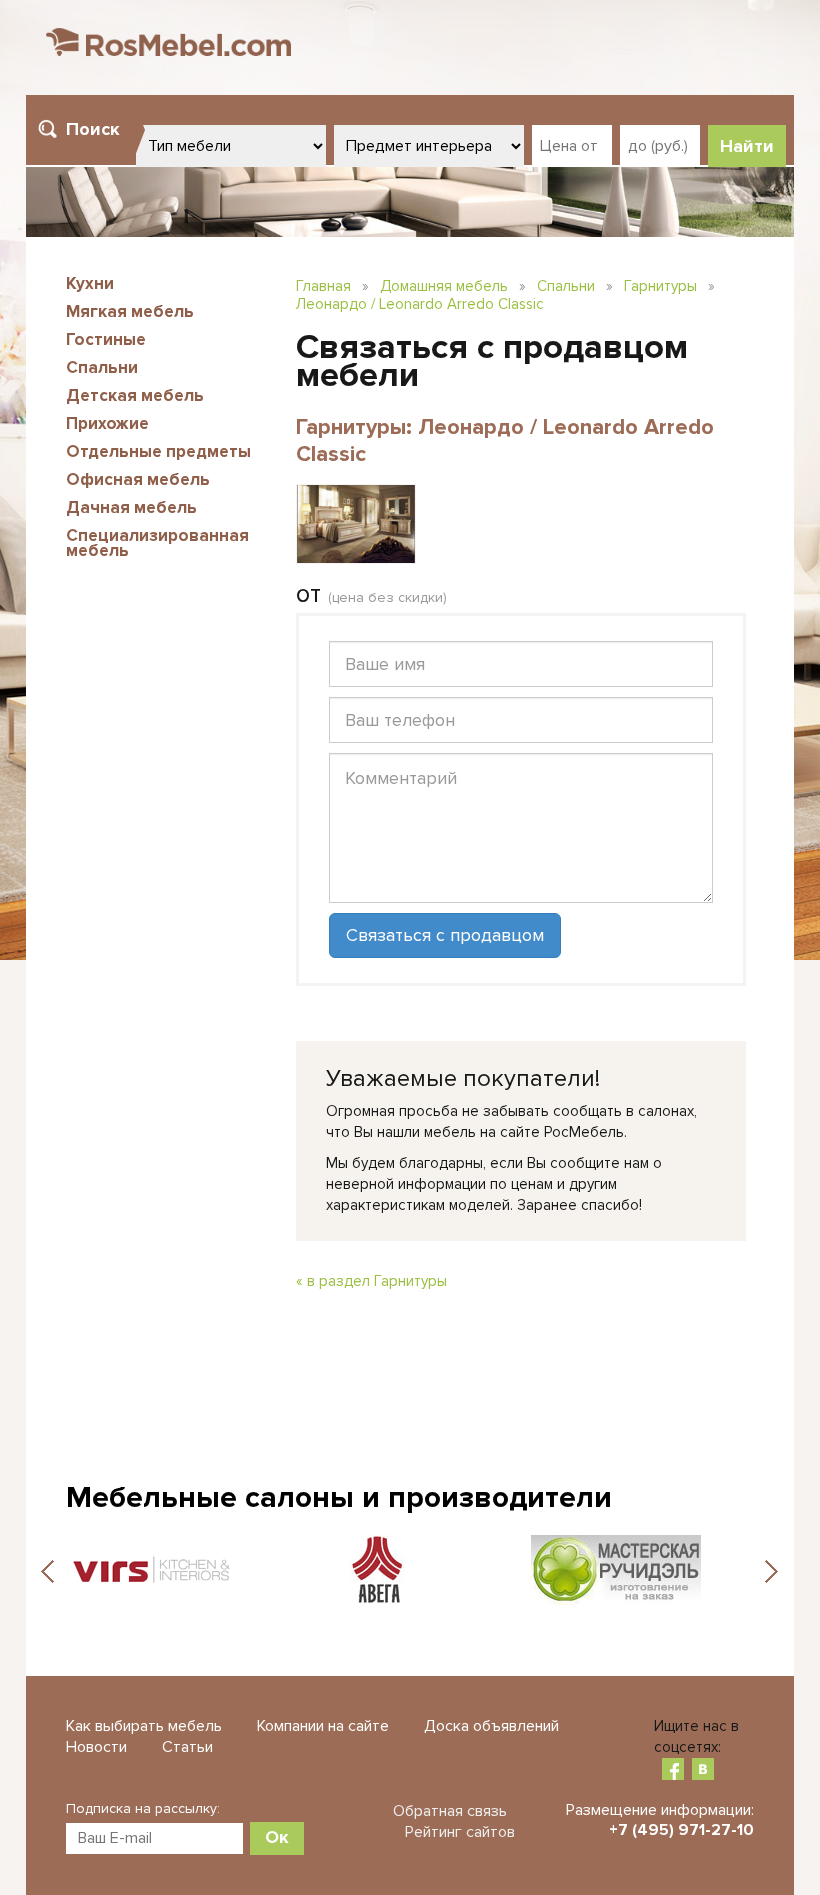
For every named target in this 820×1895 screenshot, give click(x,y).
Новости (96, 1747)
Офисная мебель (138, 479)
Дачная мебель (131, 507)
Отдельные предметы (158, 451)
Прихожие (107, 423)
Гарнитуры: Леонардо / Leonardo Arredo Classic (505, 441)
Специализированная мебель (157, 543)
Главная (323, 286)
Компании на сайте (323, 1726)
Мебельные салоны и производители (339, 1497)
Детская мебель (135, 395)
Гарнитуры (660, 286)
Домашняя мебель (444, 286)
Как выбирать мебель (144, 1726)
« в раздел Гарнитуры (371, 1281)
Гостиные (106, 339)
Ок (277, 1837)
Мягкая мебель (130, 311)
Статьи (187, 1747)
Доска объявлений (491, 1726)
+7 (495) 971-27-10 (681, 1830)
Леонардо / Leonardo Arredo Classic (420, 304)
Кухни (90, 283)
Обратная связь (450, 1811)
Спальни (102, 367)
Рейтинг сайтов (460, 1832)
